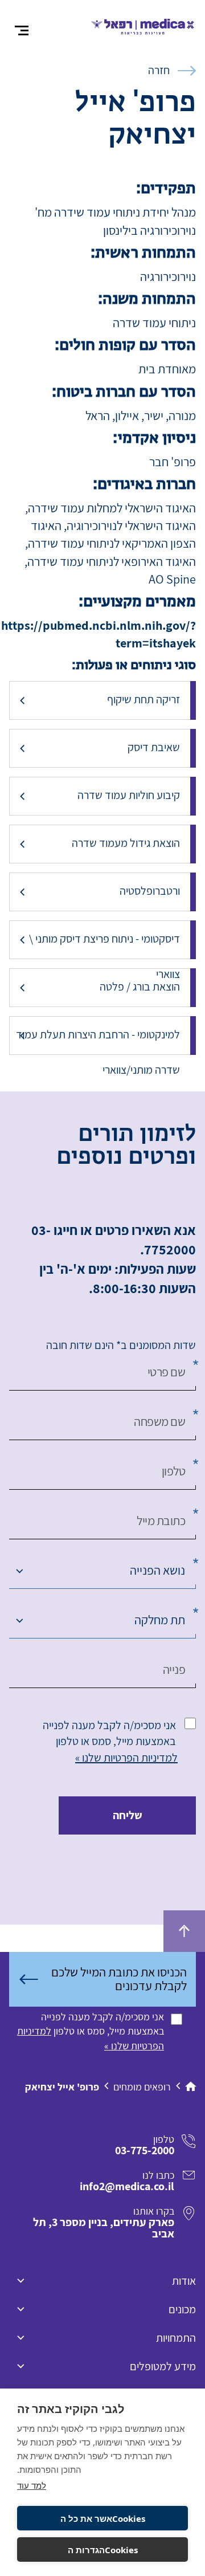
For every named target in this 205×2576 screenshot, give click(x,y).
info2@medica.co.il (127, 2186)
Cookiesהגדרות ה (103, 2550)
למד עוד (32, 2485)
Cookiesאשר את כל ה (103, 2518)
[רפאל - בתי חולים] (143, 25)
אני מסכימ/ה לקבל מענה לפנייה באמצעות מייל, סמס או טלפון (109, 1733)
